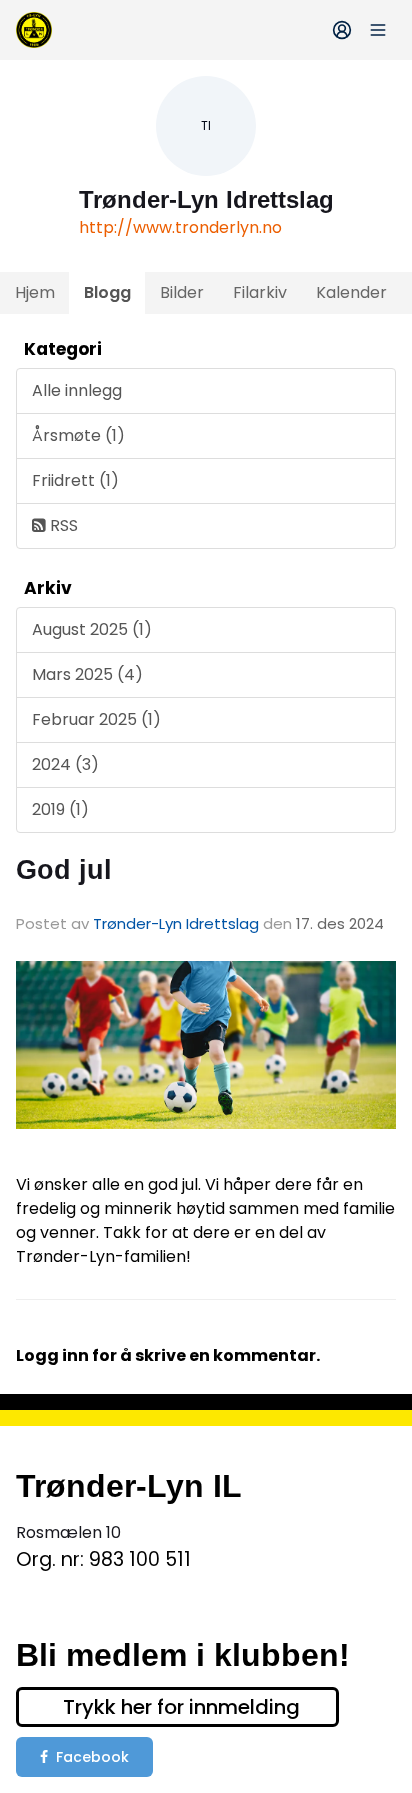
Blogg (107, 292)
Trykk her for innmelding (181, 1707)
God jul (64, 870)
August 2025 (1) (92, 629)
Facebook (92, 1757)
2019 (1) (60, 809)
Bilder (182, 292)
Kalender (351, 292)
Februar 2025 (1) (96, 719)
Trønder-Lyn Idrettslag (176, 923)
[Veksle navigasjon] (378, 30)
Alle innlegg (77, 390)
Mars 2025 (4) (87, 674)
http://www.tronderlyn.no (180, 227)
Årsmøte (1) (78, 435)
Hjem (35, 292)
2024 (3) (65, 764)
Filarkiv (260, 292)
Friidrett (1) (75, 480)
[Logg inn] (342, 30)
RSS (62, 525)
